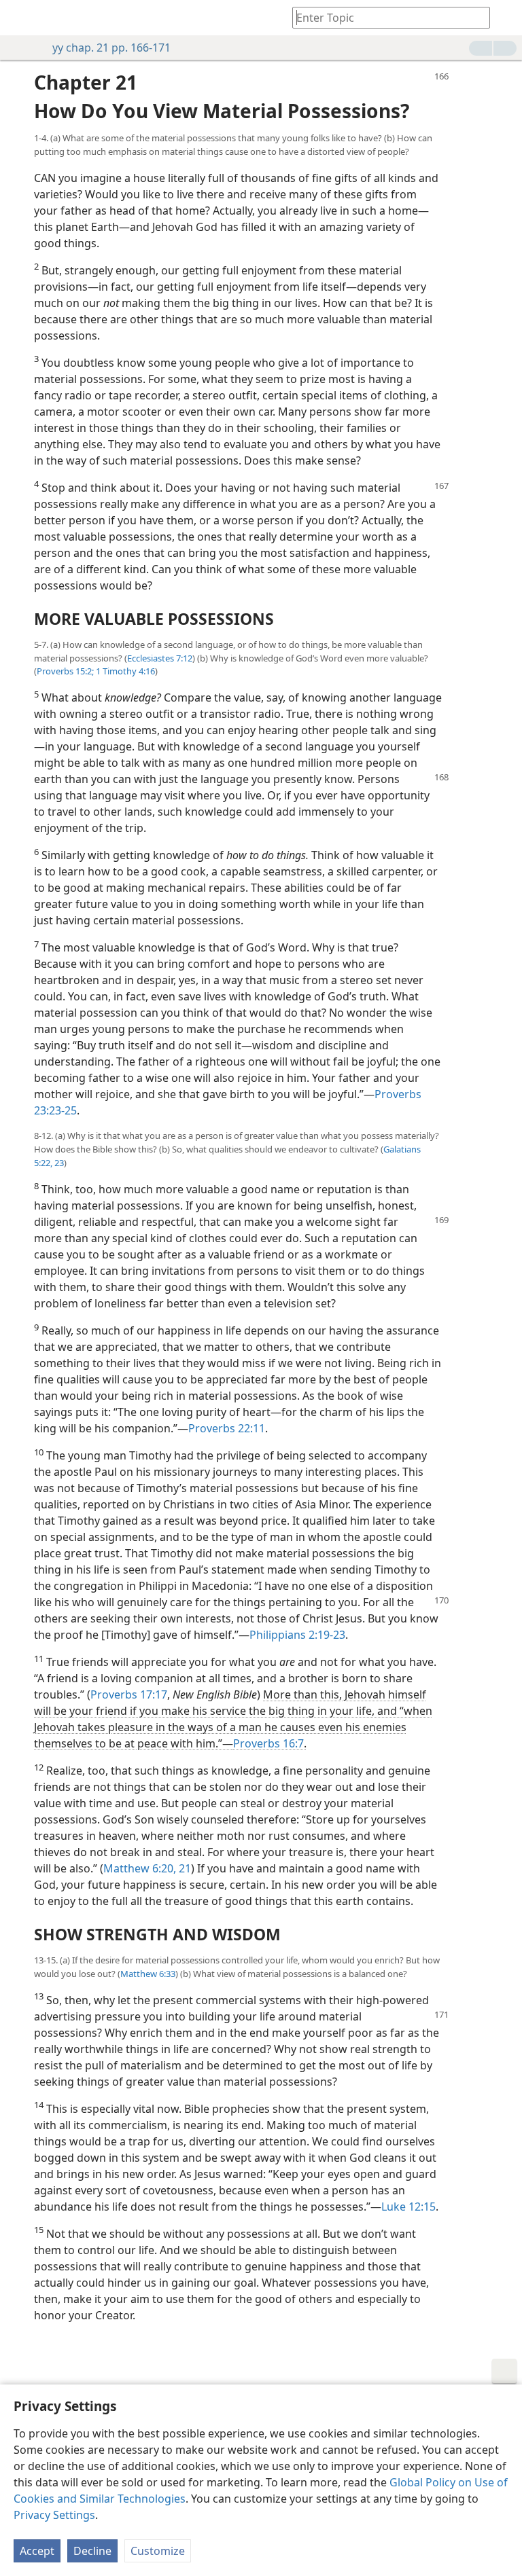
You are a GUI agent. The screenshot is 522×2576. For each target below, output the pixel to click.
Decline (92, 2551)
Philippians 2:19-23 (297, 1635)
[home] (20, 18)
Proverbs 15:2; (65, 671)
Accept (37, 2551)
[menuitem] (20, 18)
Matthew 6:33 (148, 1974)
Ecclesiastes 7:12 (160, 658)
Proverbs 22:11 (227, 1428)
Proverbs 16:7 (268, 1743)
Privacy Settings (54, 2515)
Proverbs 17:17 (129, 1694)
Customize (158, 2551)
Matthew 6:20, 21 (147, 1868)
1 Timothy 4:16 (124, 671)
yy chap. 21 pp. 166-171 (111, 48)
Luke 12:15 (408, 2207)
